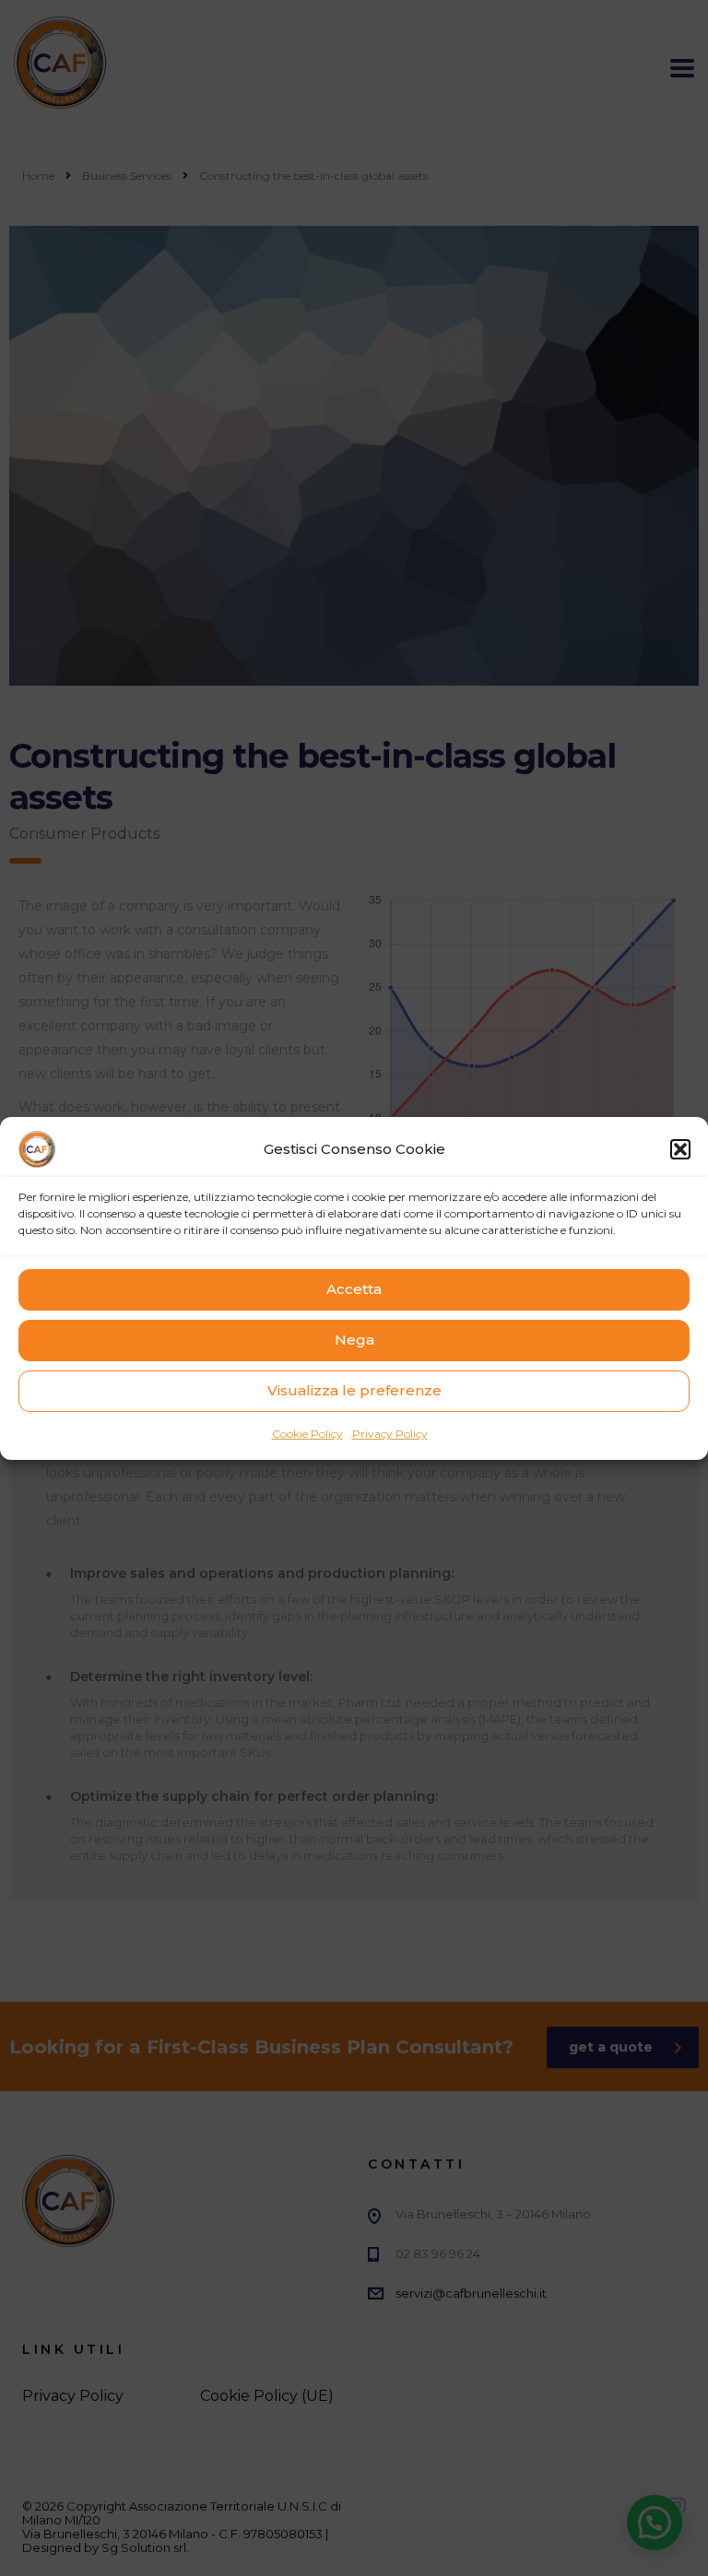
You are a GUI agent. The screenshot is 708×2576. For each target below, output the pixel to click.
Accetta (354, 1289)
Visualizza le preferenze (354, 1390)
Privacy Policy (390, 1434)
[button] (680, 1149)
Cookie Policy (307, 1434)
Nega (354, 1340)
